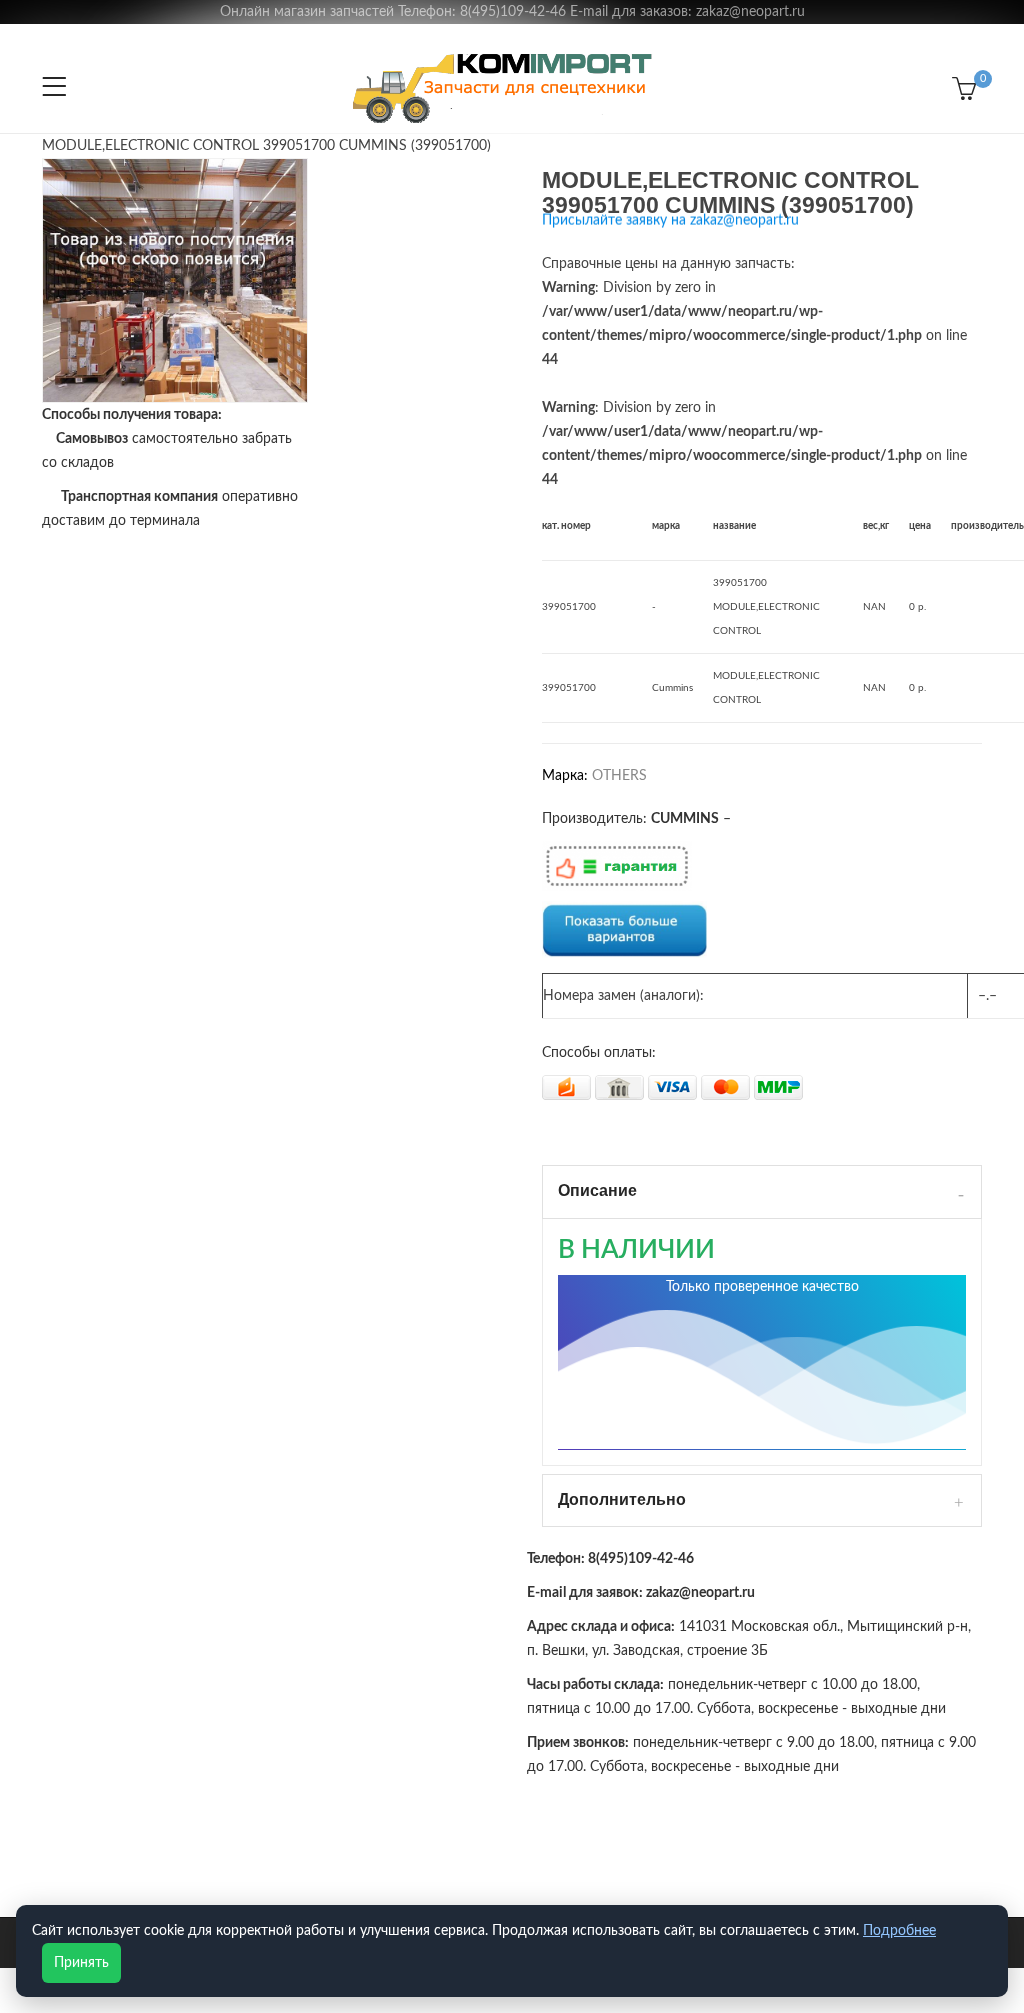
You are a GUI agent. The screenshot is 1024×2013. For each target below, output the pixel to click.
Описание (597, 1190)
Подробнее (899, 1931)
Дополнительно (622, 1499)
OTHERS (619, 776)
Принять (81, 1963)
